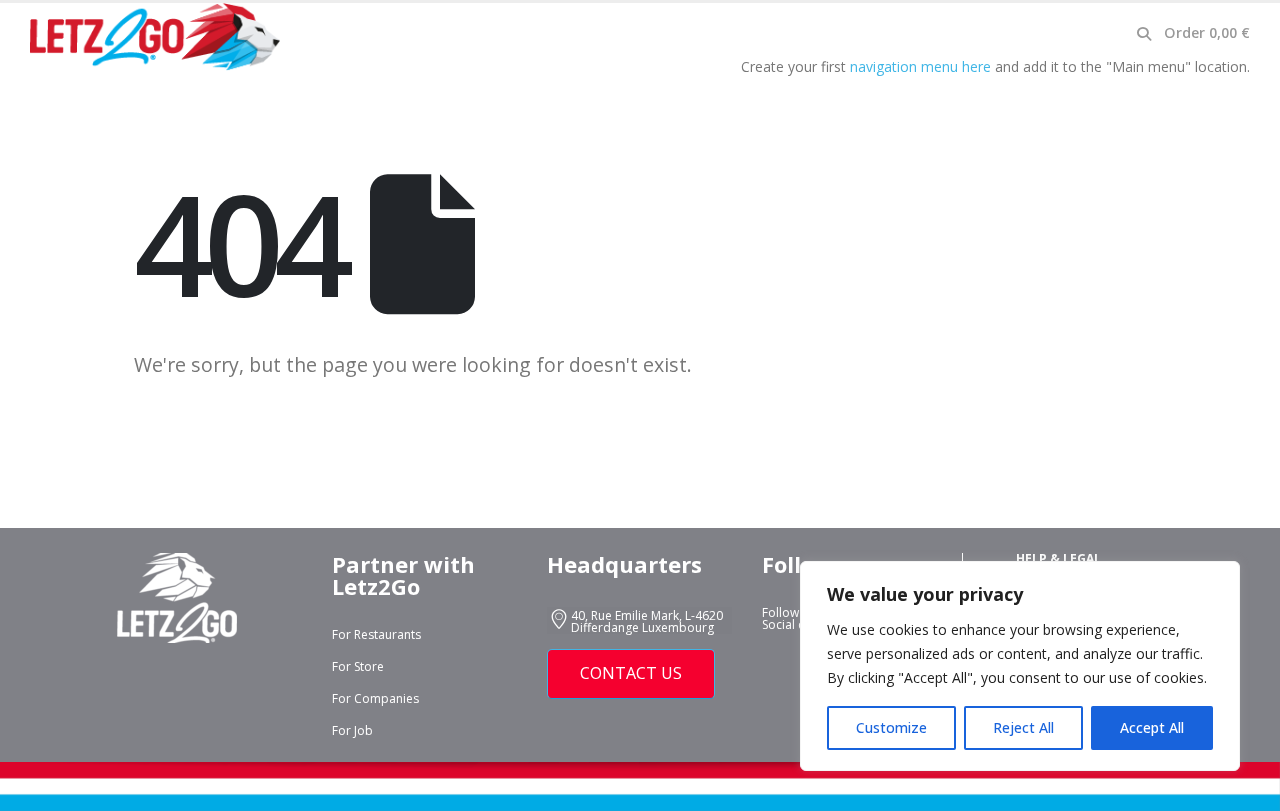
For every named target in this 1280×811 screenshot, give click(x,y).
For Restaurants (376, 634)
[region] (1020, 666)
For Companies (375, 698)
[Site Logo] (155, 37)
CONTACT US (631, 673)
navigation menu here (920, 66)
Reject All (1023, 727)
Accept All (1152, 727)
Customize (891, 727)
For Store (358, 666)
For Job (352, 730)
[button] (1143, 34)
